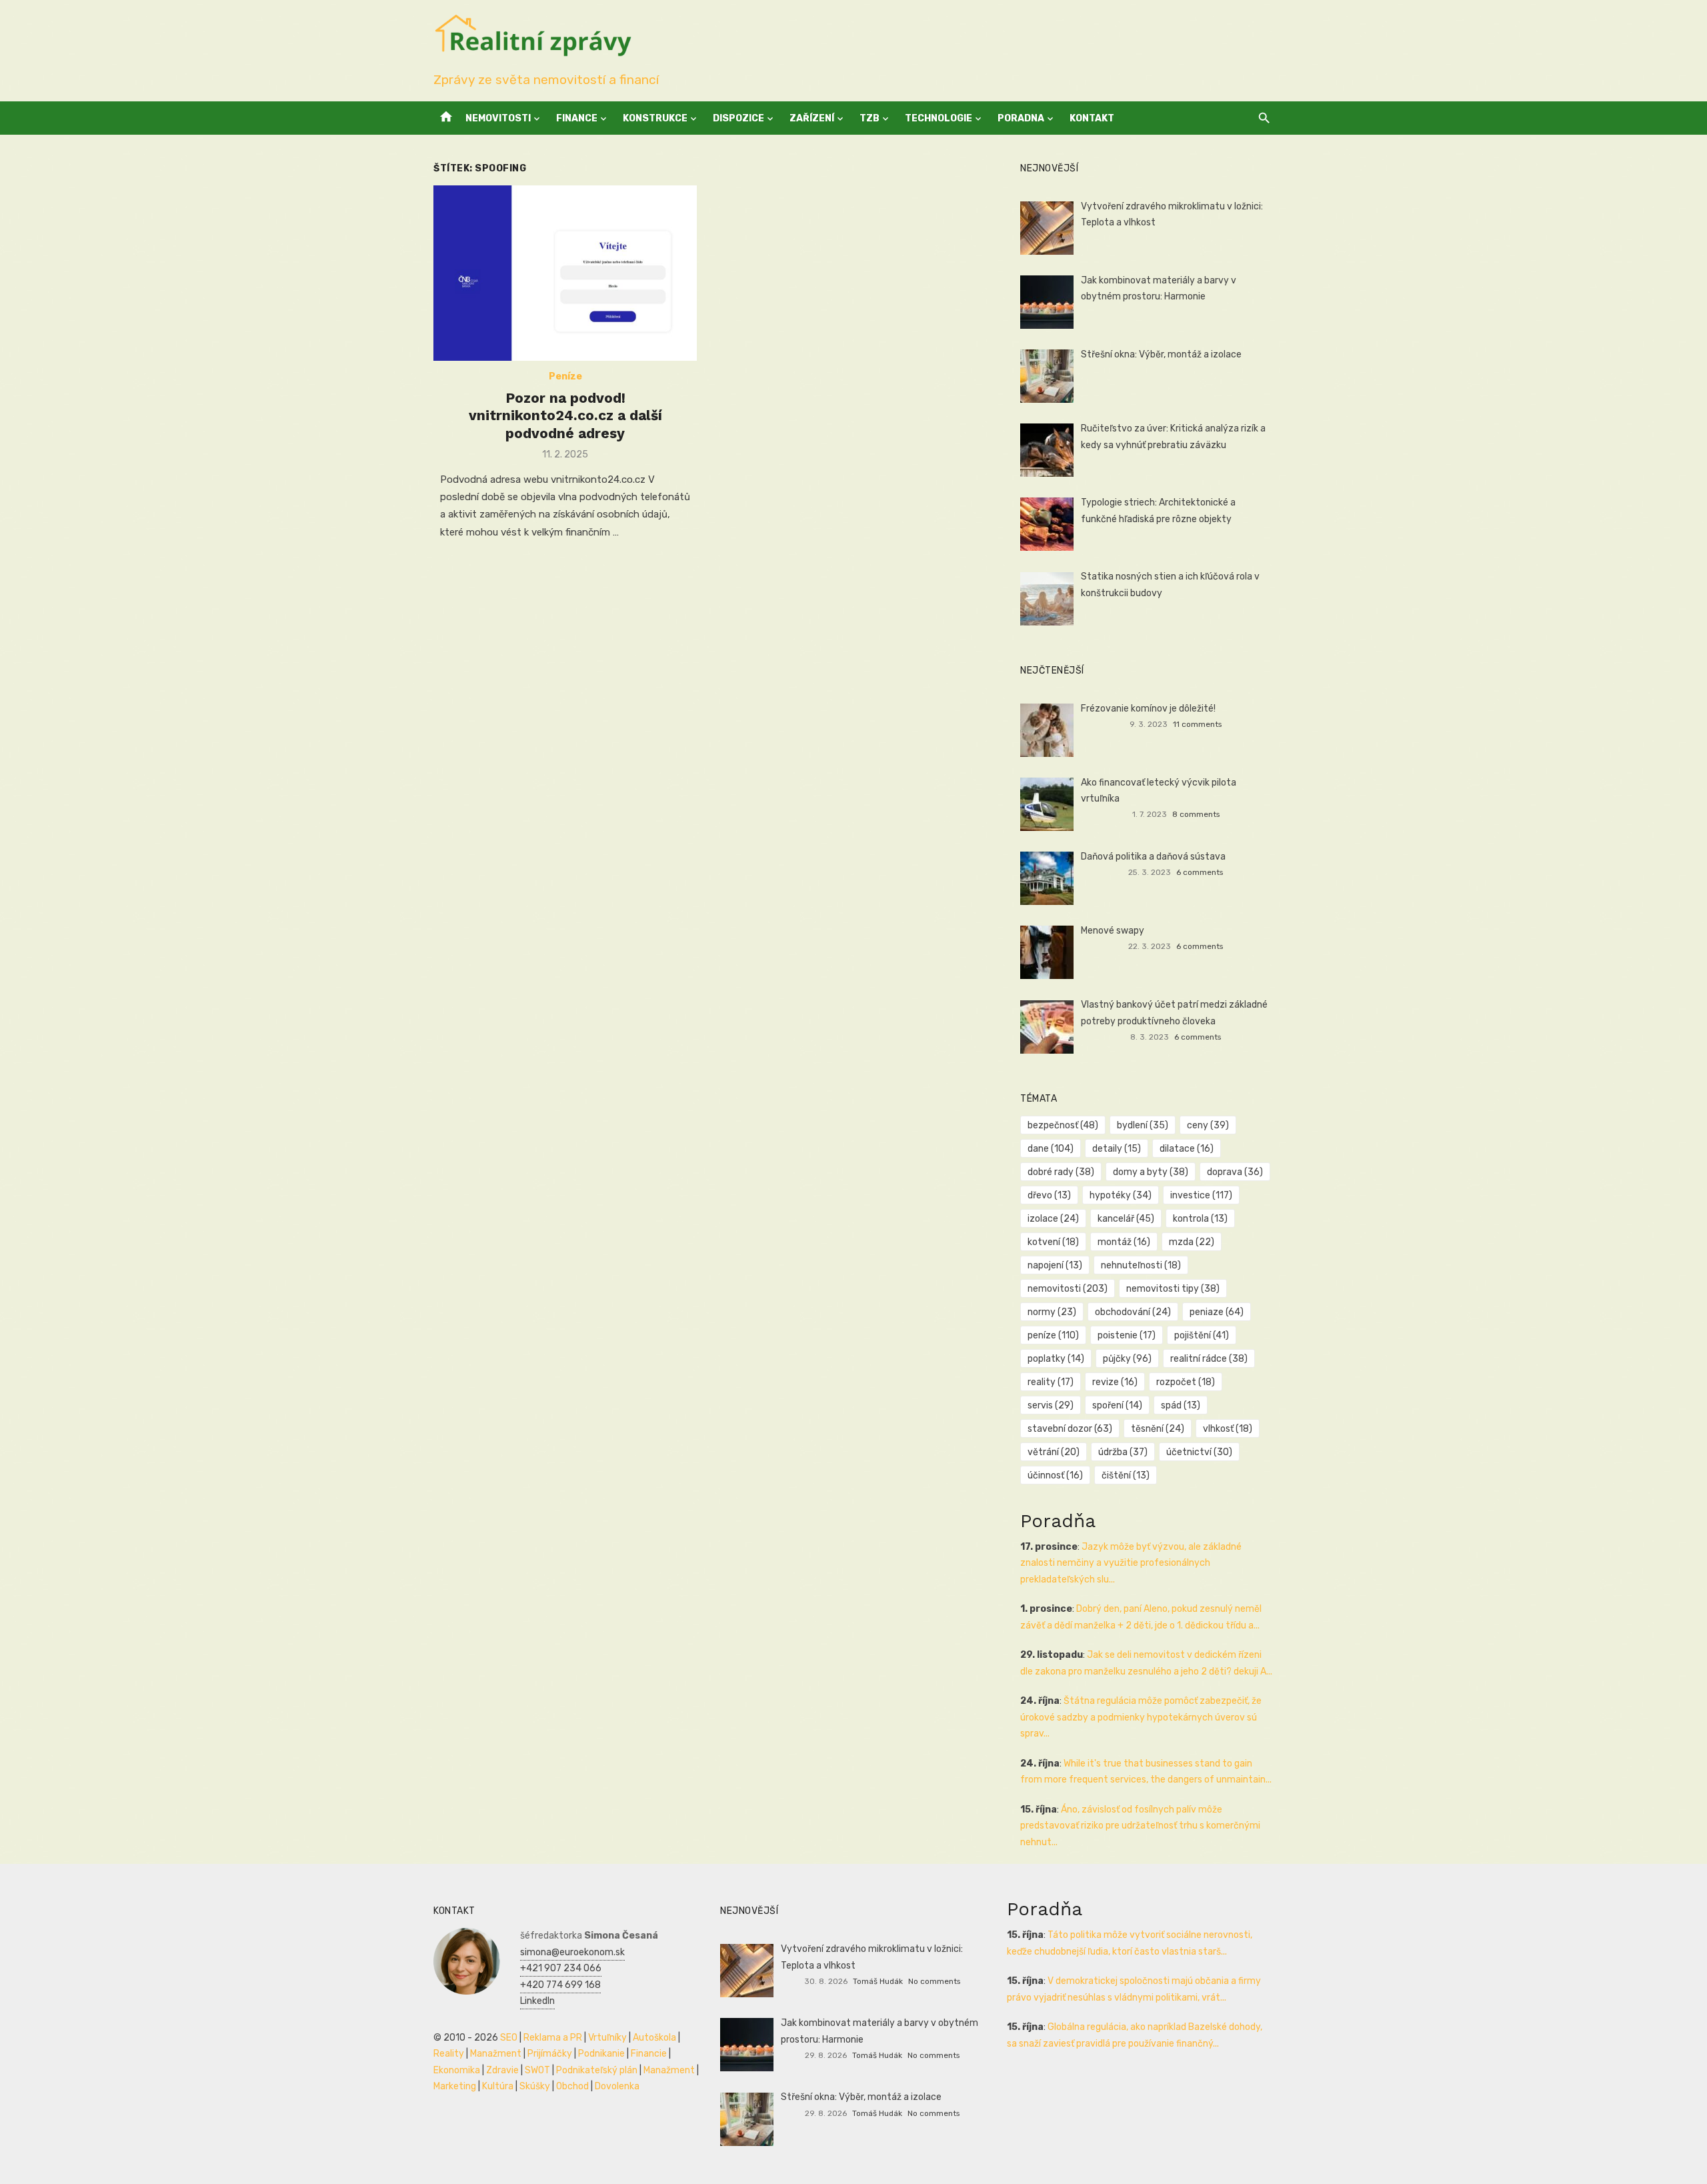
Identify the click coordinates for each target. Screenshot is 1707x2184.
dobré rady (1061, 1172)
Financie (649, 2054)
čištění (1126, 1475)
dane (1051, 1149)
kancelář (1126, 1219)
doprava (1235, 1172)
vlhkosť (1228, 1429)
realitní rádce (1209, 1359)
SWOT (537, 2070)
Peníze (565, 376)
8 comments (1196, 814)
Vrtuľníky (607, 2038)
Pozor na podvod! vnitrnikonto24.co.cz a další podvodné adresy (565, 415)
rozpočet (1186, 1382)
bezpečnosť (1063, 1125)
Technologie (939, 118)
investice (1201, 1195)
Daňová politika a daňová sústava (1153, 857)
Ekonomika (457, 2070)
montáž (1124, 1242)
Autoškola (654, 2038)
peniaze (1217, 1312)
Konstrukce (655, 118)
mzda (1192, 1242)
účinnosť (1055, 1475)
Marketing (455, 2086)
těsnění (1158, 1429)
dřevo (1049, 1195)
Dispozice (738, 118)
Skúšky (535, 2086)
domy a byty (1151, 1172)
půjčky (1127, 1359)
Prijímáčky (550, 2054)
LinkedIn (537, 2001)
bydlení (1143, 1125)
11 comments (1197, 724)
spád (1181, 1405)
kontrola (1200, 1219)
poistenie (1127, 1335)
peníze (1053, 1335)
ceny (1208, 1125)
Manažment (496, 2054)
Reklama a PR (553, 2038)
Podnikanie (601, 2054)
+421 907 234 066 (561, 1968)
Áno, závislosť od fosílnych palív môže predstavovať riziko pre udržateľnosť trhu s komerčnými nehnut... (1140, 1826)
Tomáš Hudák (878, 1981)
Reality (449, 2054)
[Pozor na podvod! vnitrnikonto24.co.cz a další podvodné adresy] (565, 273)
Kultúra (498, 2086)
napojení (1055, 1265)
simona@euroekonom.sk (572, 1952)
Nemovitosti (498, 118)
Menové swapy (1113, 931)
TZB (870, 118)
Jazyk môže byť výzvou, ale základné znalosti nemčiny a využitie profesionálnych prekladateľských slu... (1131, 1563)
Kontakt (1092, 118)
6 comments (1200, 872)
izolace (1053, 1219)
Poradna (1021, 118)
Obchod (572, 2086)
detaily (1117, 1149)
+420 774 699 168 (560, 1985)
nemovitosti (1068, 1289)
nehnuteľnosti (1141, 1265)
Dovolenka (617, 2086)
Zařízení (812, 118)
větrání (1054, 1452)
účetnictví (1199, 1452)
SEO (509, 2038)
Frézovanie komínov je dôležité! (1148, 709)
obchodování (1133, 1312)
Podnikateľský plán (597, 2070)
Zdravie (502, 2070)
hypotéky (1121, 1195)
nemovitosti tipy (1173, 1289)
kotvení (1053, 1242)
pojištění (1202, 1335)
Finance (577, 118)
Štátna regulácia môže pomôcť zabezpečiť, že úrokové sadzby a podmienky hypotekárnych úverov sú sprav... (1141, 1717)
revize (1115, 1382)
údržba (1123, 1452)
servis (1051, 1405)
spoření (1117, 1405)
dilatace (1187, 1149)
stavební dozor (1070, 1429)
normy (1052, 1312)
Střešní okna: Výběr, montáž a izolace (1161, 354)
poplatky (1056, 1359)
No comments (934, 1981)
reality (1051, 1382)
